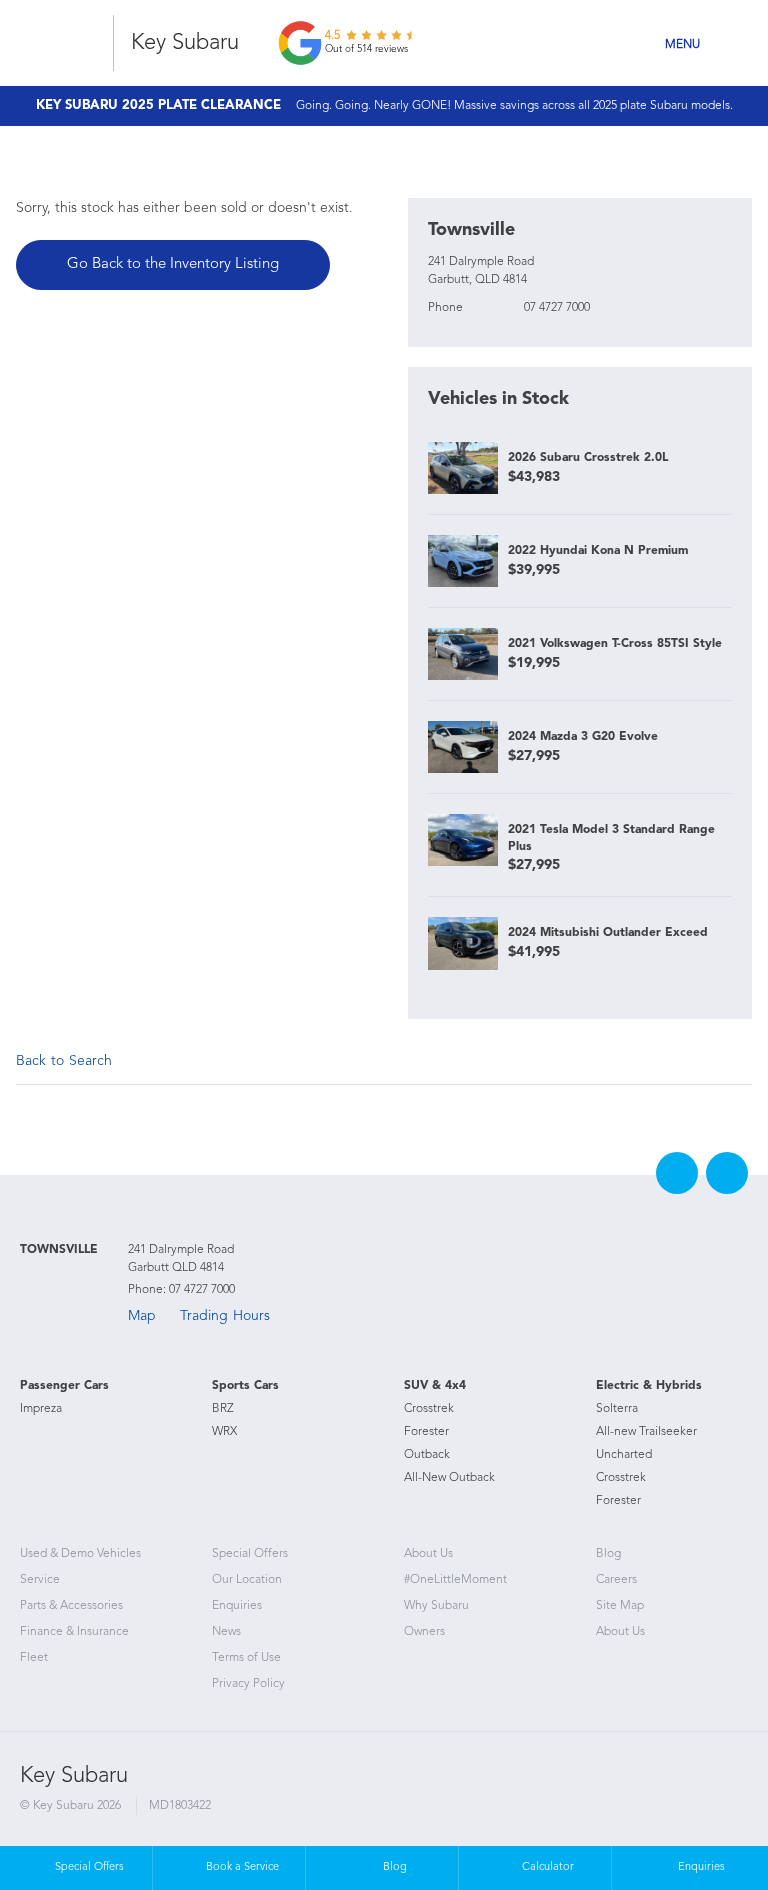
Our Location (247, 1580)
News (226, 1632)
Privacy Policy (248, 1684)
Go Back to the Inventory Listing (173, 264)
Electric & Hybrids (649, 1386)
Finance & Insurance (74, 1632)
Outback (427, 1455)
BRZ (223, 1409)
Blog (608, 1554)
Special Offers (250, 1554)
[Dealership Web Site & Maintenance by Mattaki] (710, 1795)
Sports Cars (245, 1386)
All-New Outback (449, 1478)
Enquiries (237, 1606)
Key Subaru (185, 43)
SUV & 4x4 (435, 1386)
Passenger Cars (64, 1386)
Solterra (617, 1409)
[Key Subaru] (62, 43)
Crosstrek (429, 1409)
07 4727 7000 (557, 308)
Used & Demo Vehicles (80, 1554)
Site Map (620, 1606)
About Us (428, 1554)
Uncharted (624, 1455)
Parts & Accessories (71, 1606)
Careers (616, 1580)
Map (142, 1316)
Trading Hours (225, 1316)
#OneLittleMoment (455, 1580)
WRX (224, 1432)
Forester (426, 1432)
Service (40, 1580)
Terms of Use (246, 1658)
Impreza (41, 1409)
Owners (424, 1632)
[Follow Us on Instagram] (727, 1173)
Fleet (34, 1658)
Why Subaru (436, 1606)
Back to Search (64, 1061)
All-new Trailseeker (646, 1432)
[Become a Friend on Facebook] (677, 1173)
